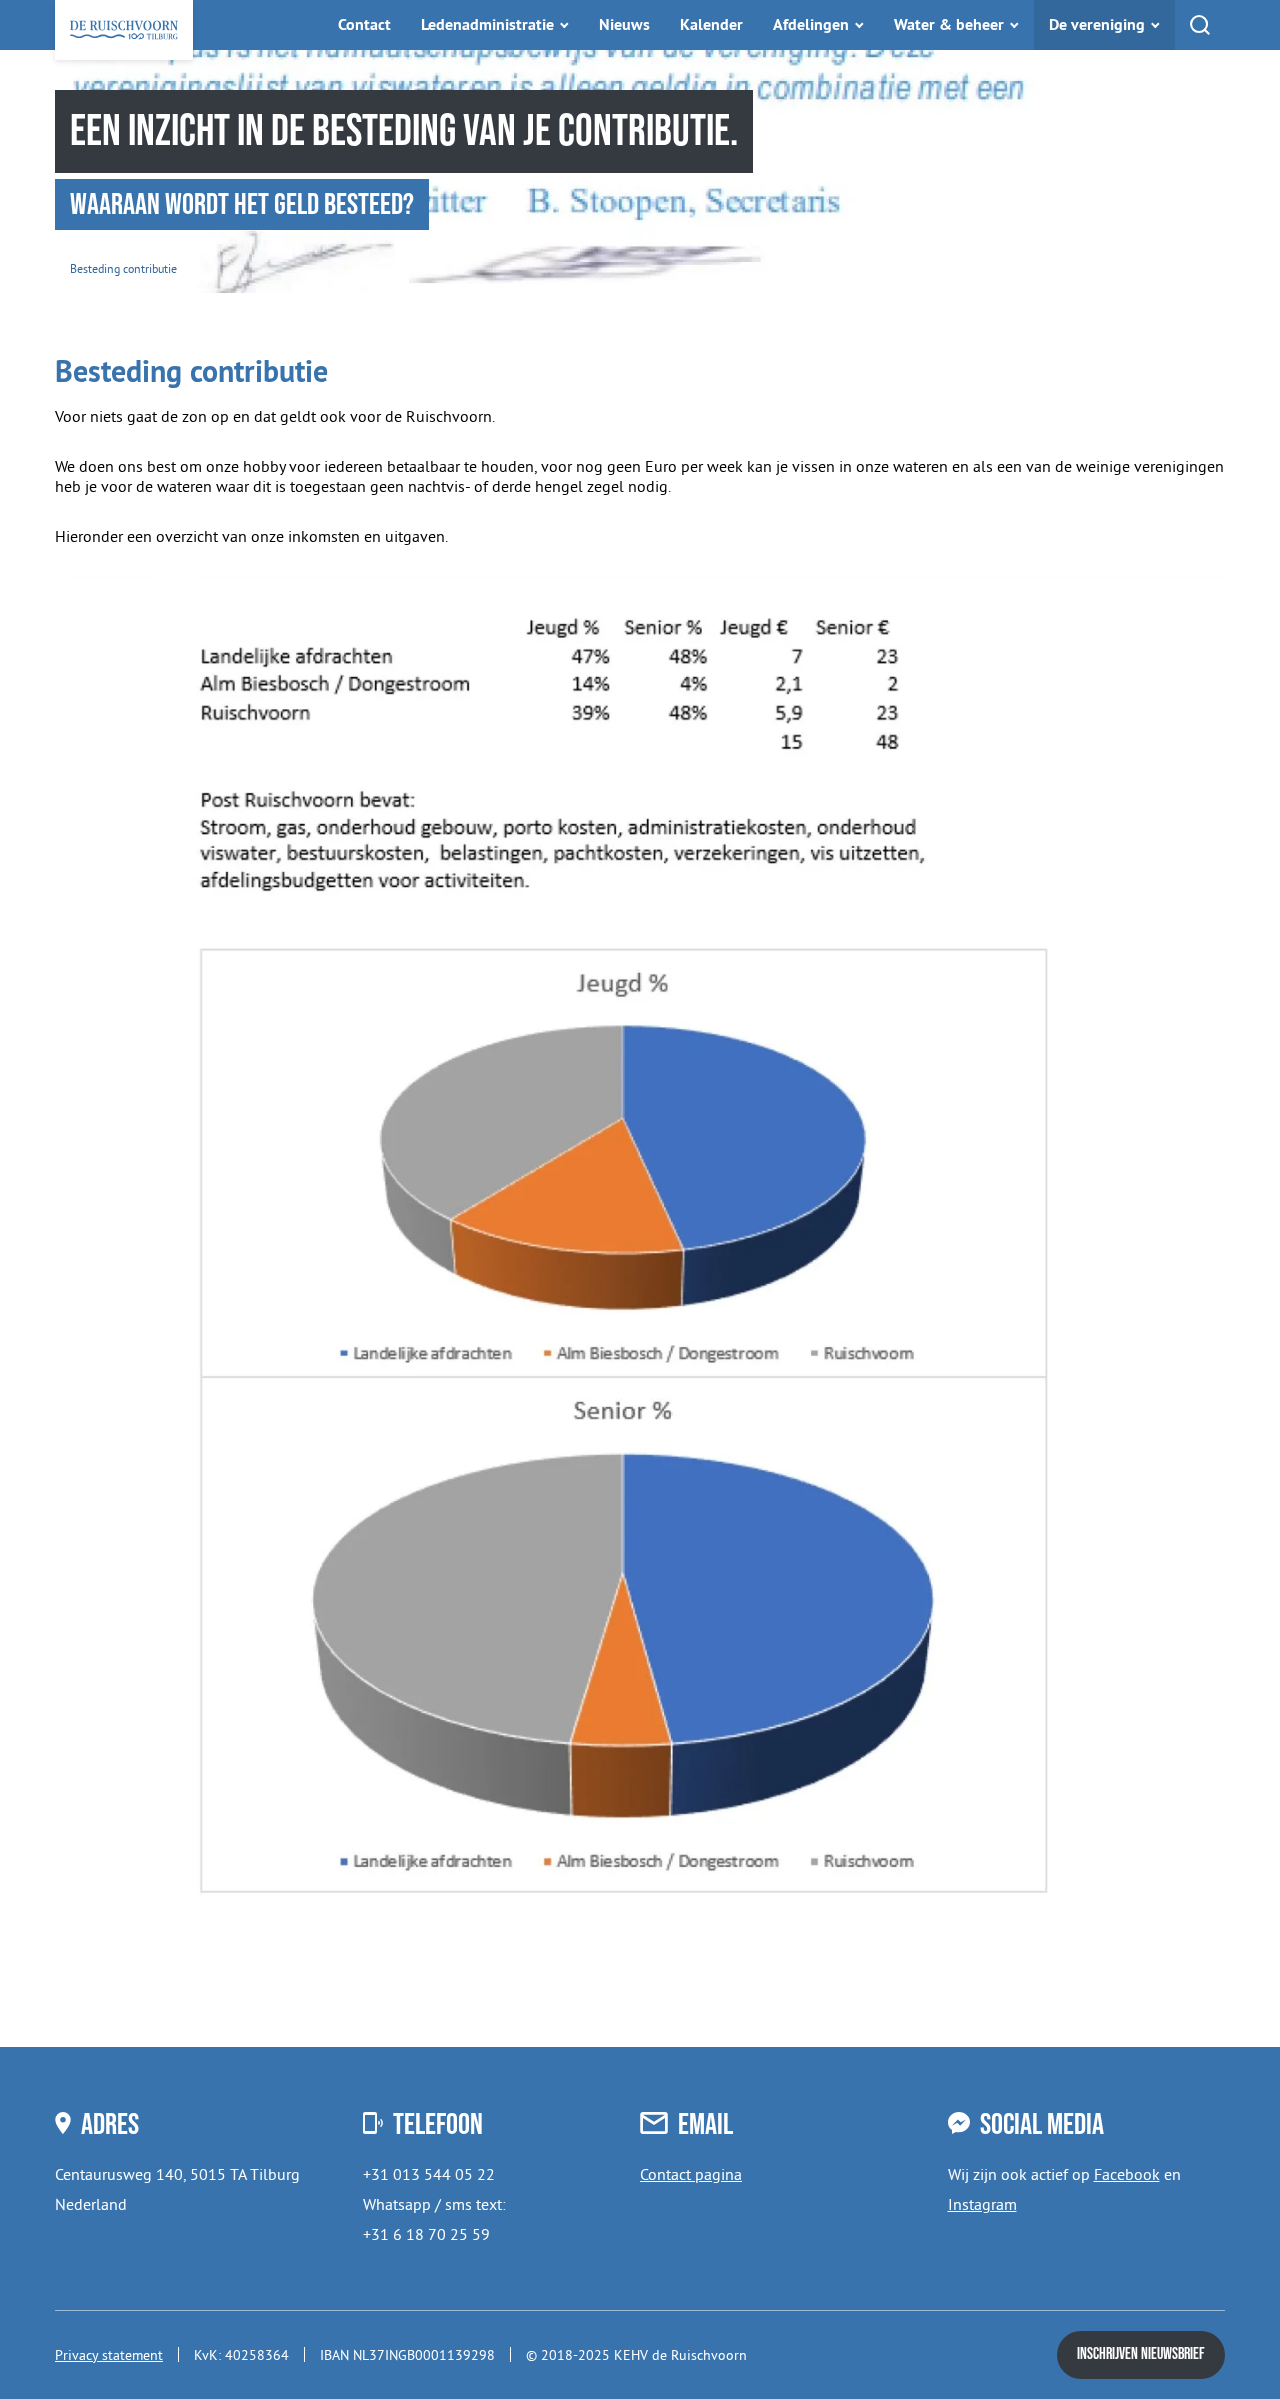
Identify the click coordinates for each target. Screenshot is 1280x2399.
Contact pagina (691, 2174)
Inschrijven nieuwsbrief (1141, 2354)
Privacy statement (109, 2355)
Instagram (982, 2204)
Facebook (1127, 2174)
